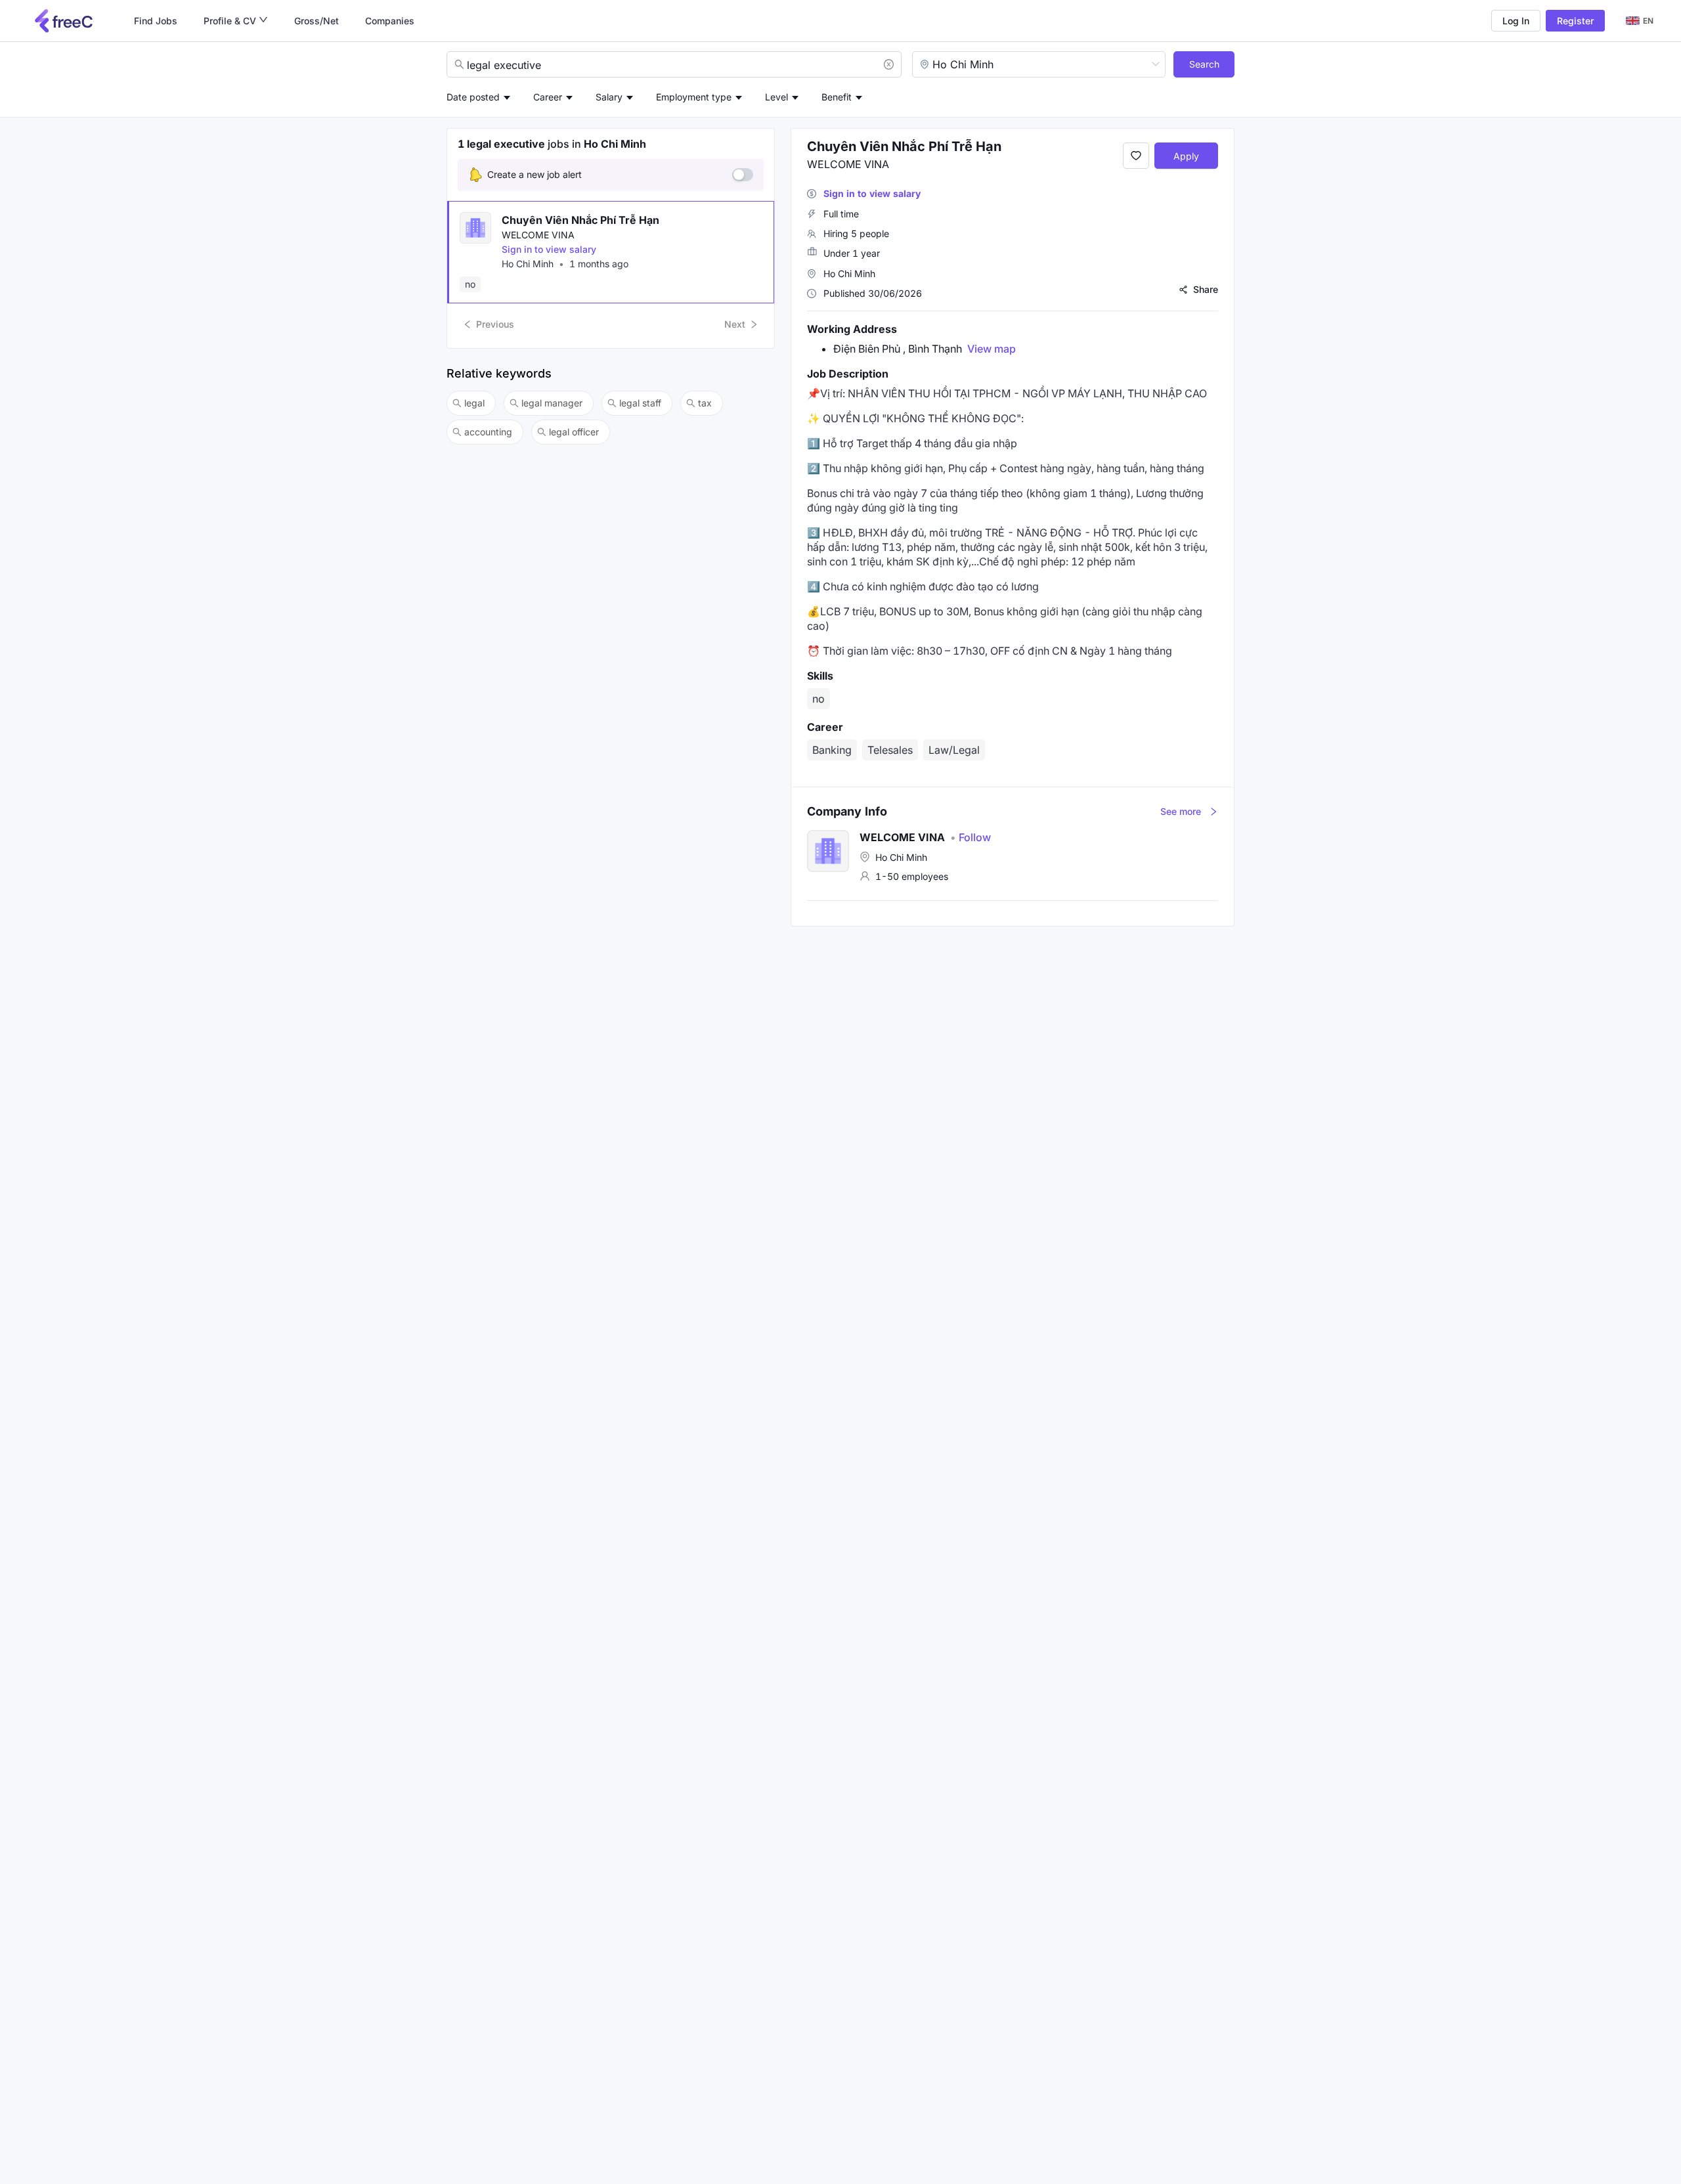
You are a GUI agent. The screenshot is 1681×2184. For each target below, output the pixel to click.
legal (474, 403)
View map (992, 349)
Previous (495, 324)
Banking (832, 750)
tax (705, 403)
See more (1181, 811)
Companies (390, 21)
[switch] (743, 175)
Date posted (473, 97)
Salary (609, 97)
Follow (971, 837)
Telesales (890, 750)
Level (776, 97)
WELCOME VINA (538, 235)
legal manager (552, 403)
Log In (1516, 21)
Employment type (694, 97)
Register (1575, 21)
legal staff (640, 403)
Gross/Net (317, 21)
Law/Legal (954, 750)
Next (735, 324)
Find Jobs (156, 21)
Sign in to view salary (549, 249)
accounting (488, 432)
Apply (1186, 156)
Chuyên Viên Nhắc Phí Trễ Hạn (580, 220)
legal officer (574, 432)
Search (1204, 64)
